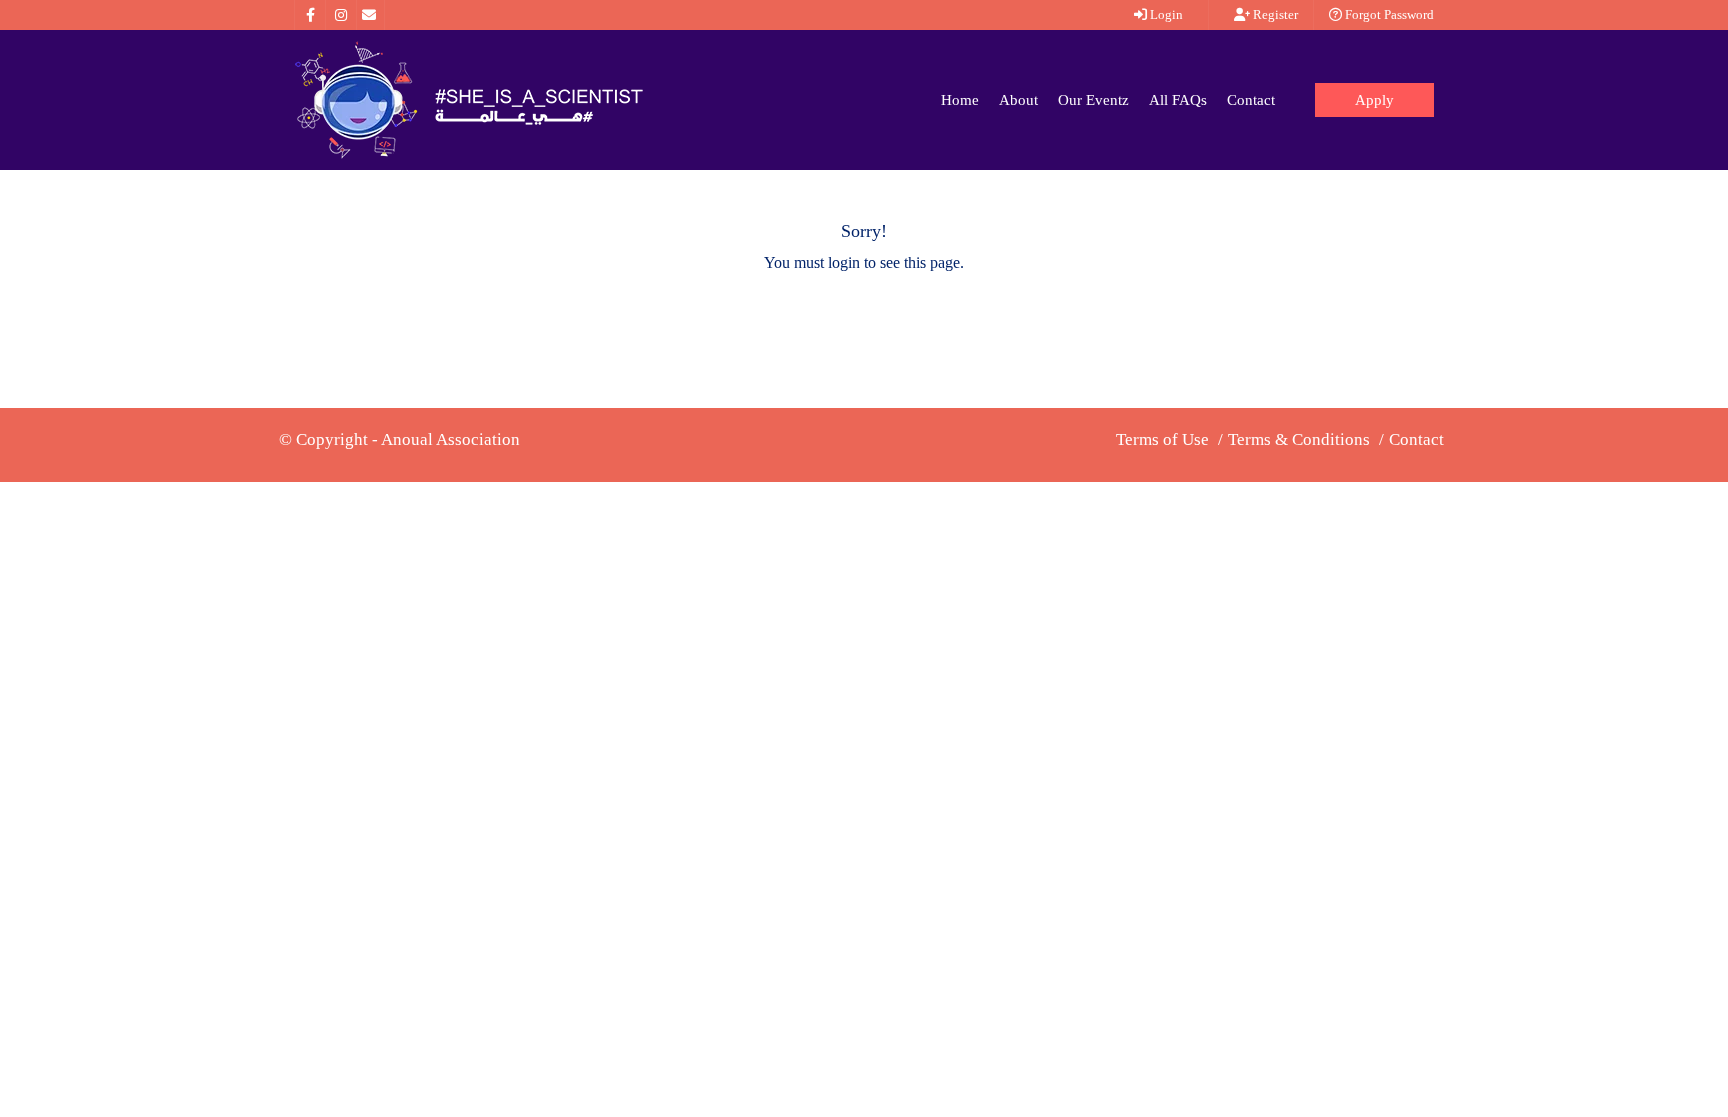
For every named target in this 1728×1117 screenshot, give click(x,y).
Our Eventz (1093, 100)
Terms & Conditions (1299, 439)
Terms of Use (1162, 439)
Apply (1374, 100)
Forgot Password (1388, 14)
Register (1274, 14)
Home (960, 100)
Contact (1251, 100)
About (1018, 100)
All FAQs (1178, 100)
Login (1165, 14)
